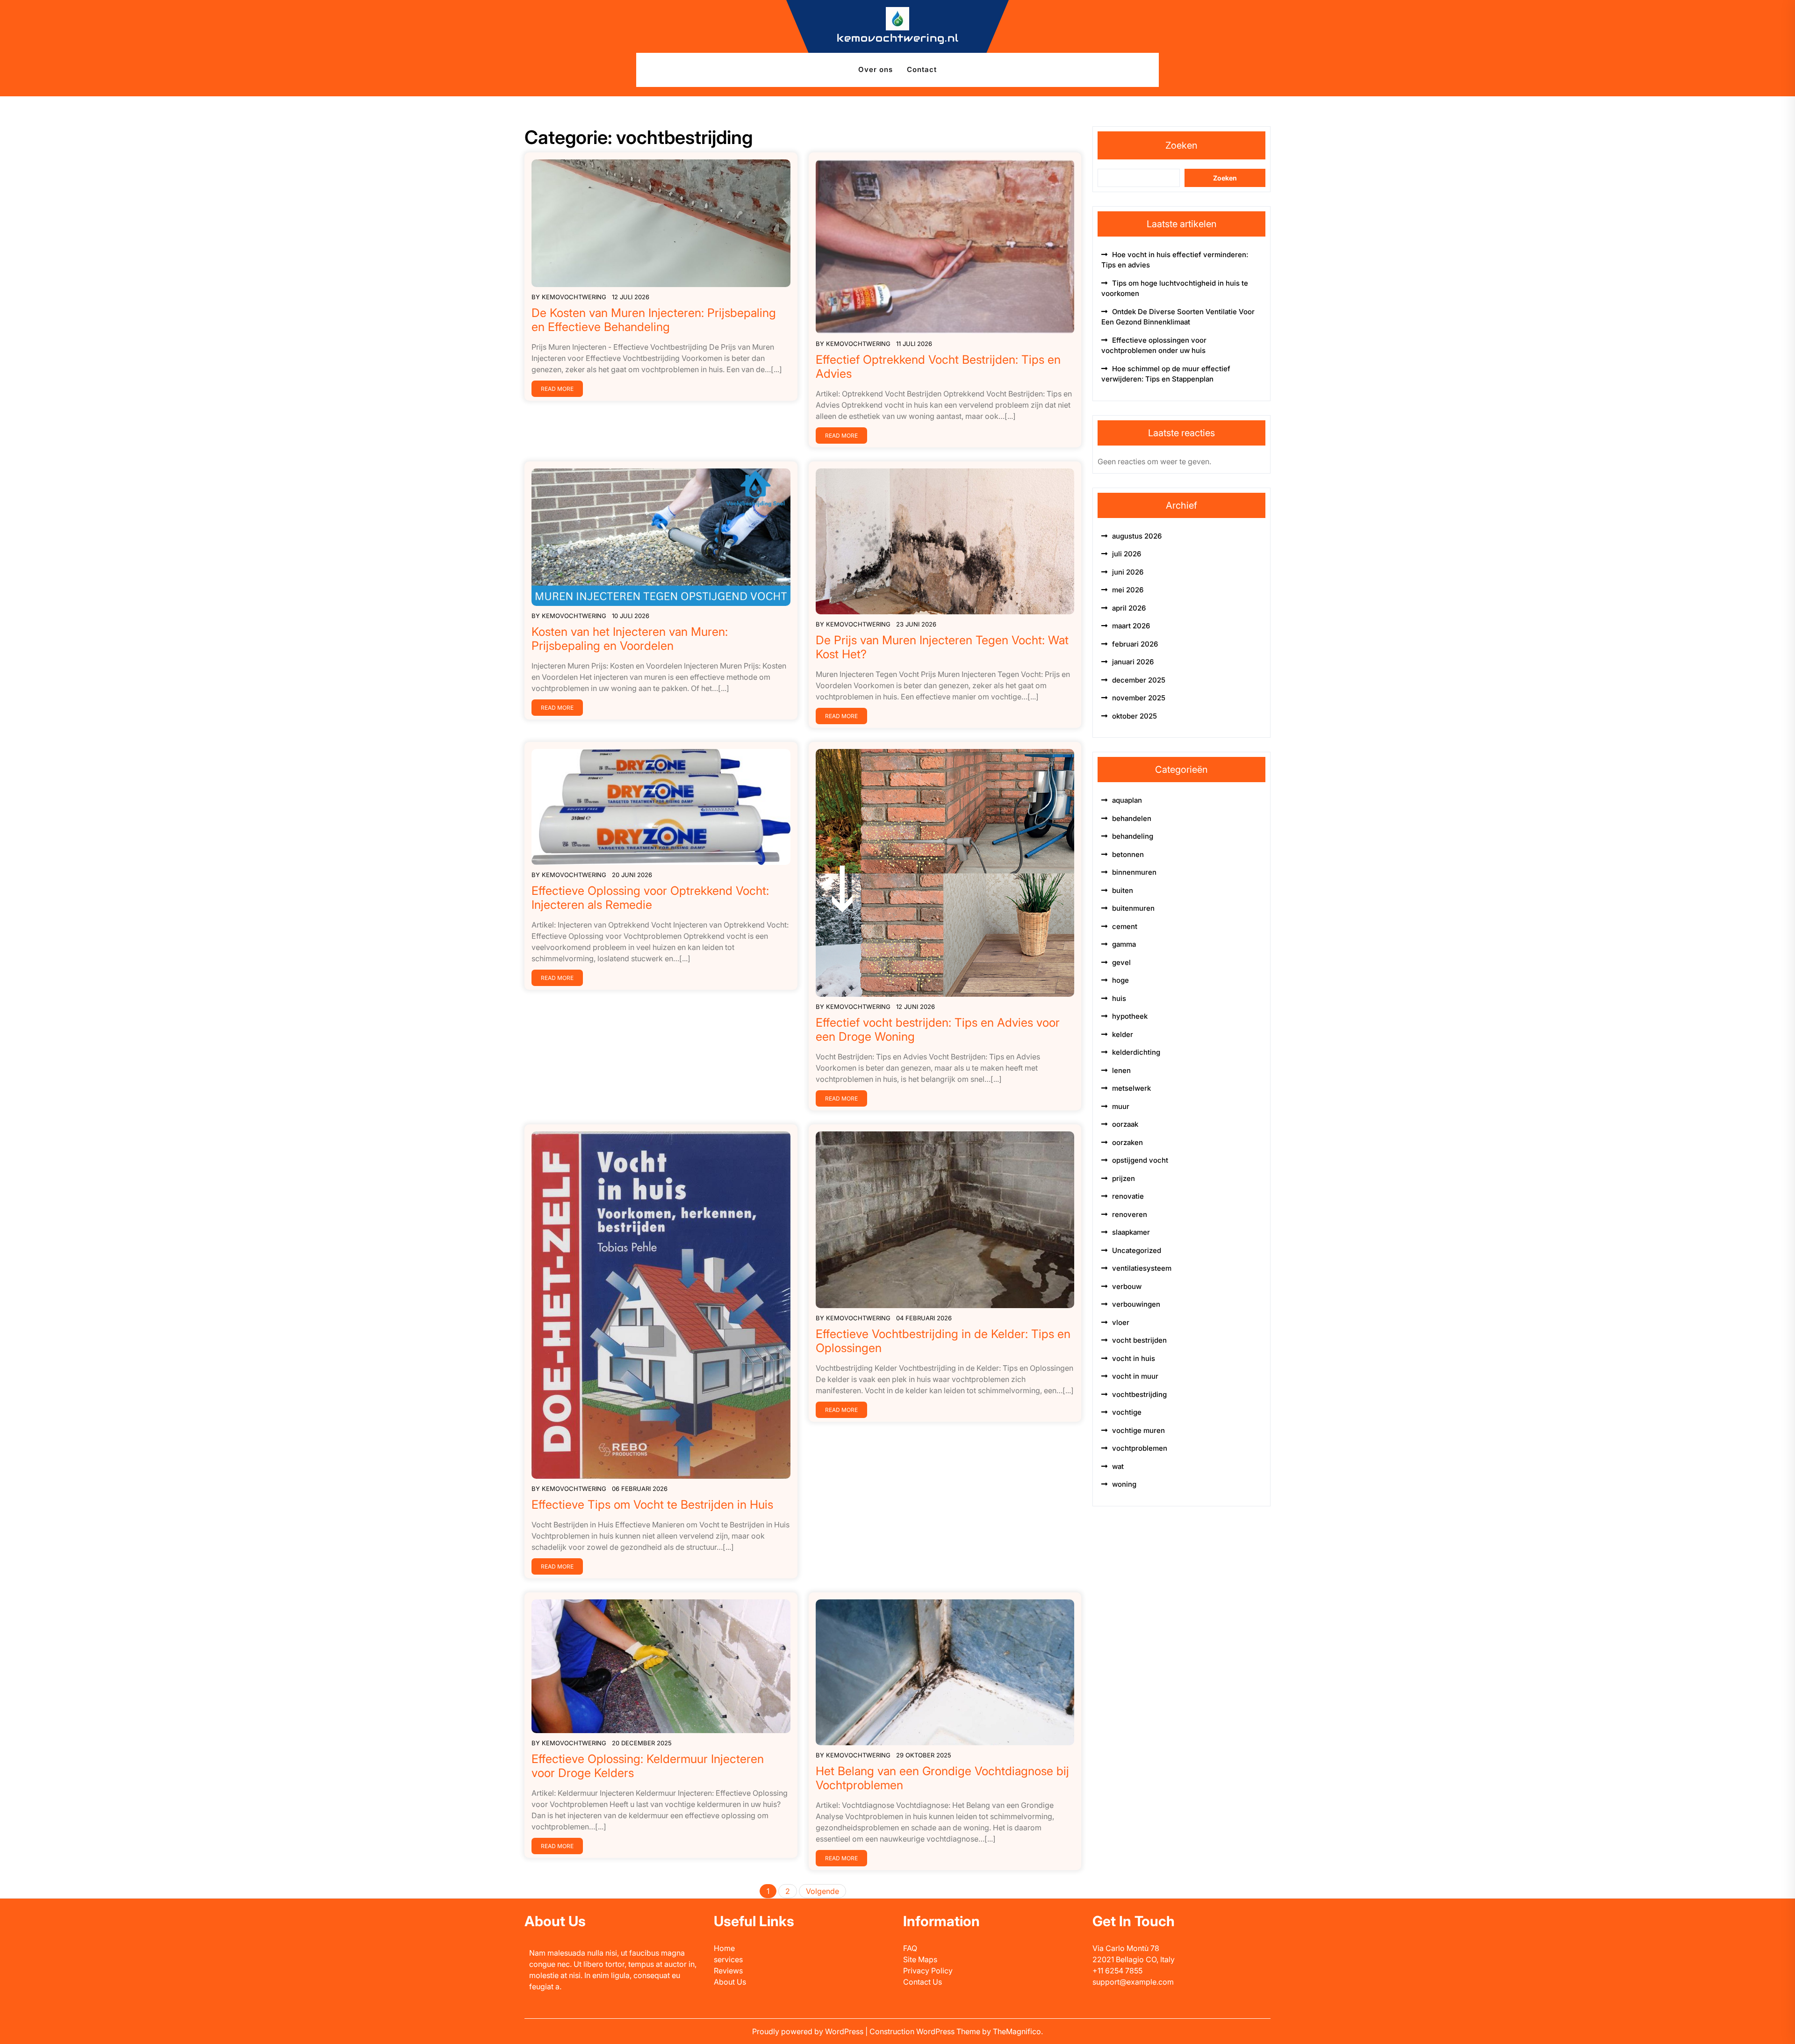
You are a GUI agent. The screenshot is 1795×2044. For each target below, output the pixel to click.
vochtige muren (1138, 1430)
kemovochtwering (574, 297)
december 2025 (1139, 680)
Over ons (876, 69)
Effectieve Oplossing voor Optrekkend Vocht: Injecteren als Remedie (650, 898)
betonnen (1128, 854)
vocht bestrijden (1139, 1340)
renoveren (1130, 1214)
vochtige (1127, 1412)
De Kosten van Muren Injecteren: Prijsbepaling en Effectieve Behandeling (654, 320)
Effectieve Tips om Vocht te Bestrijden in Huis (652, 1504)
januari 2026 (1133, 662)
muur (1121, 1106)
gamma (1124, 944)
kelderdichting (1136, 1052)
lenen (1121, 1070)
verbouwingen (1136, 1304)
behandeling (1133, 836)
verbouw (1127, 1286)
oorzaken (1127, 1142)
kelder (1123, 1034)
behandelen (1132, 818)
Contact (922, 69)
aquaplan (1127, 800)
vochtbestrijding (1139, 1394)
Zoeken (1181, 145)
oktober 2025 (1134, 716)
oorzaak (1125, 1124)
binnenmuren (1134, 872)
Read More (557, 389)
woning (1124, 1484)
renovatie (1128, 1196)
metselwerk (1131, 1088)
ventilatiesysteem (1142, 1268)
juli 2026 (1127, 554)
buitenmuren (1133, 908)
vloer (1121, 1322)
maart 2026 (1131, 626)
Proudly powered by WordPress (809, 2031)
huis (1119, 998)
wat (1118, 1466)
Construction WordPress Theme (926, 2031)
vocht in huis (1134, 1358)
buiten (1123, 890)
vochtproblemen (1140, 1448)
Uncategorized (1137, 1250)
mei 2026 (1128, 590)
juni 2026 (1128, 572)
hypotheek (1130, 1016)
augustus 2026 (1137, 536)
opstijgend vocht (1140, 1160)
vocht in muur (1135, 1376)
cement (1125, 926)
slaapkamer (1131, 1232)
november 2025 (1139, 698)
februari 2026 (1135, 644)
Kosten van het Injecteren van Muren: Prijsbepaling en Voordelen (630, 639)
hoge (1120, 980)
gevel (1121, 962)
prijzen (1124, 1178)
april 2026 (1129, 608)
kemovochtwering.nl (898, 38)
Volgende (822, 1891)
